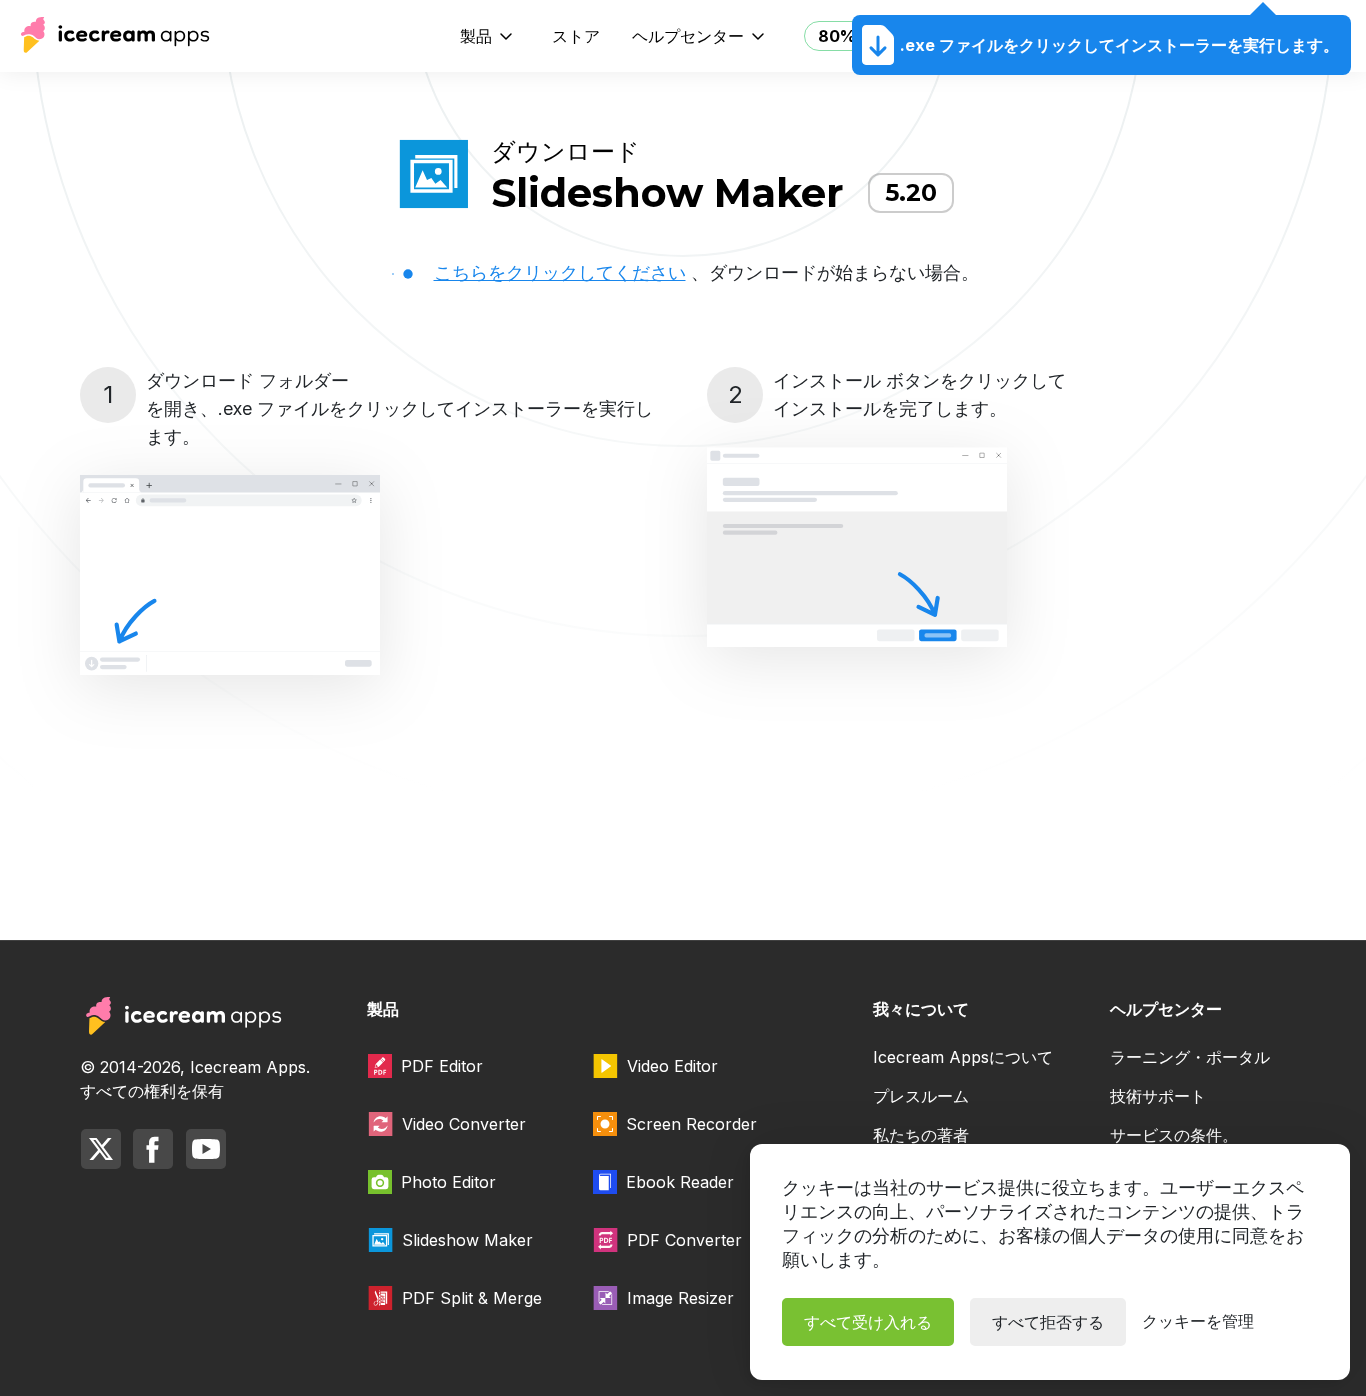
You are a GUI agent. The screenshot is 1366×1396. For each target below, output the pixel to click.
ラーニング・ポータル (1190, 1057)
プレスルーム (921, 1096)
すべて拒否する (1048, 1322)
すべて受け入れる (868, 1322)
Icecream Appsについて (963, 1057)
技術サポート (1158, 1096)
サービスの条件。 (1174, 1135)
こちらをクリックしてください (560, 272)
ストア (576, 36)
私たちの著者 (921, 1135)
